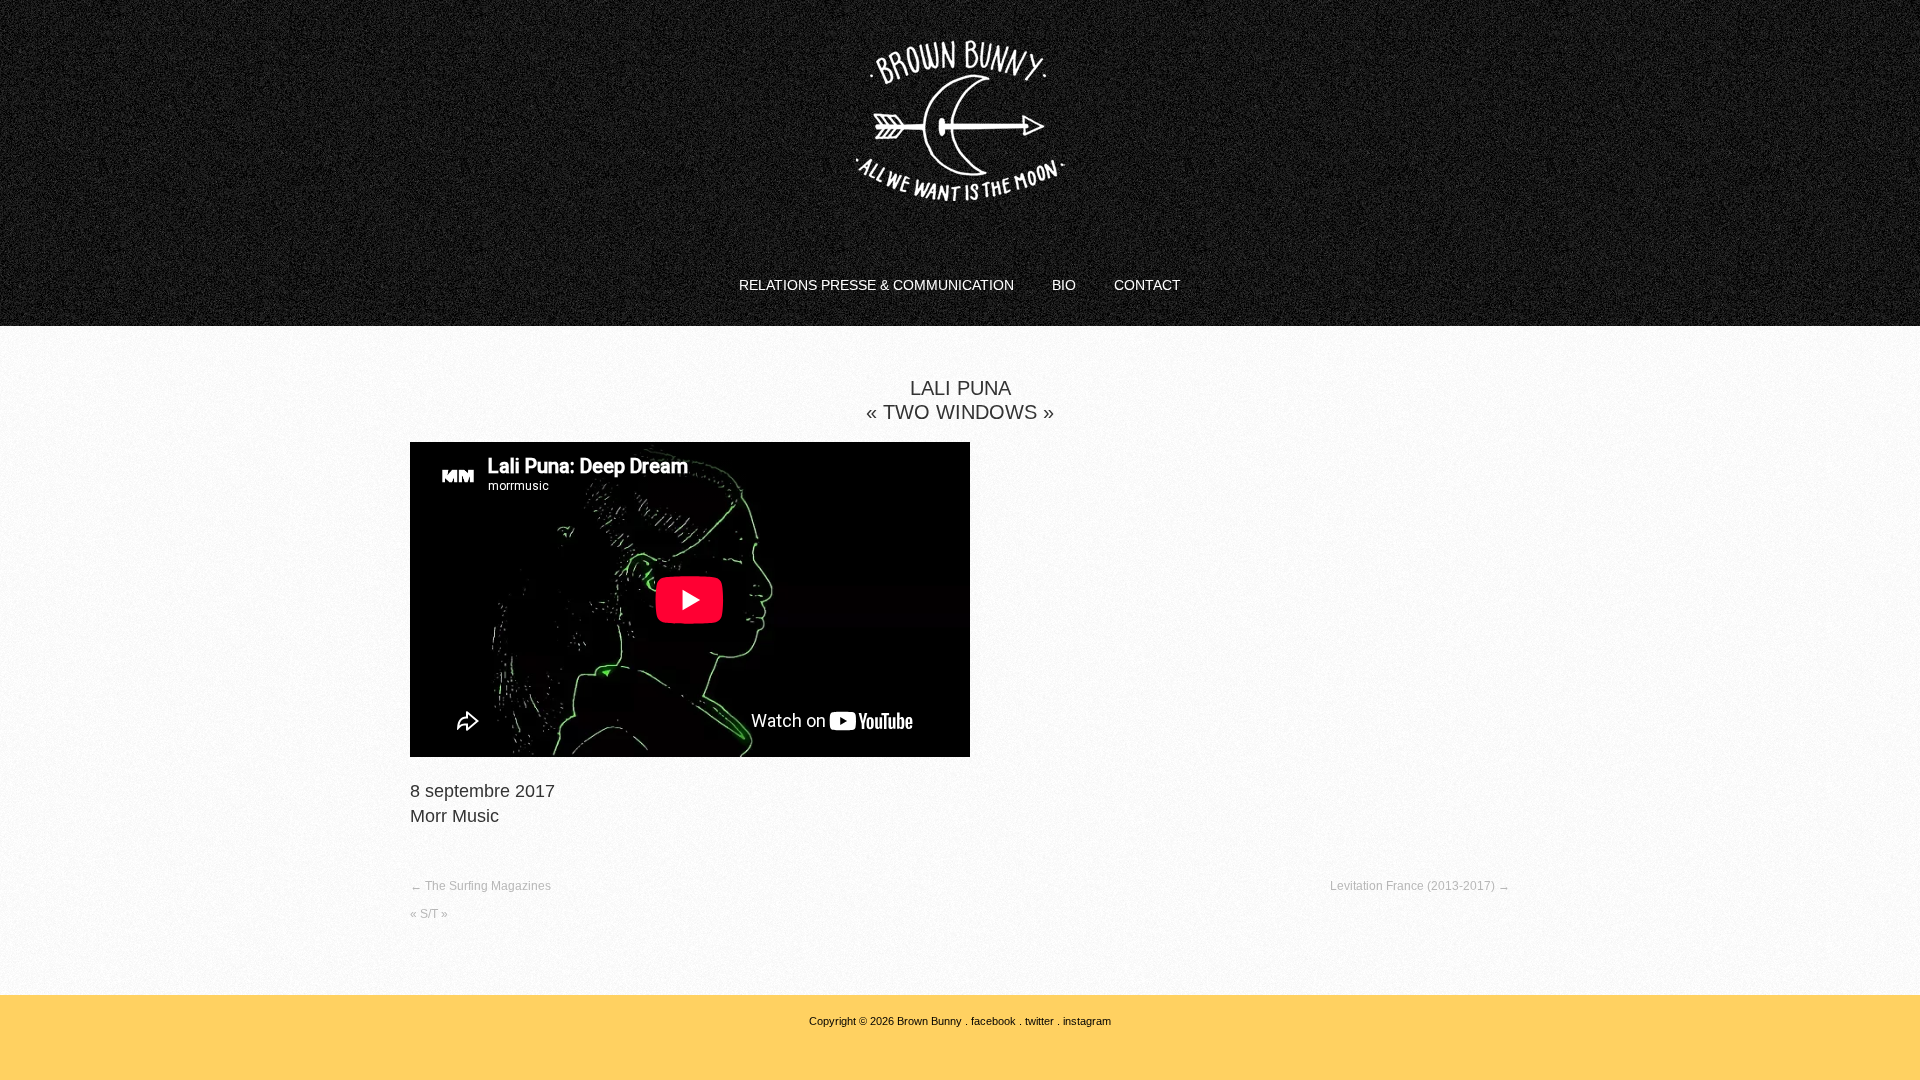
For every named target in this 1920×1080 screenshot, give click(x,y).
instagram (1087, 1021)
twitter (1039, 1021)
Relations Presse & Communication (876, 285)
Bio (1064, 285)
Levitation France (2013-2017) (1420, 886)
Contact (1147, 285)
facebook (993, 1021)
